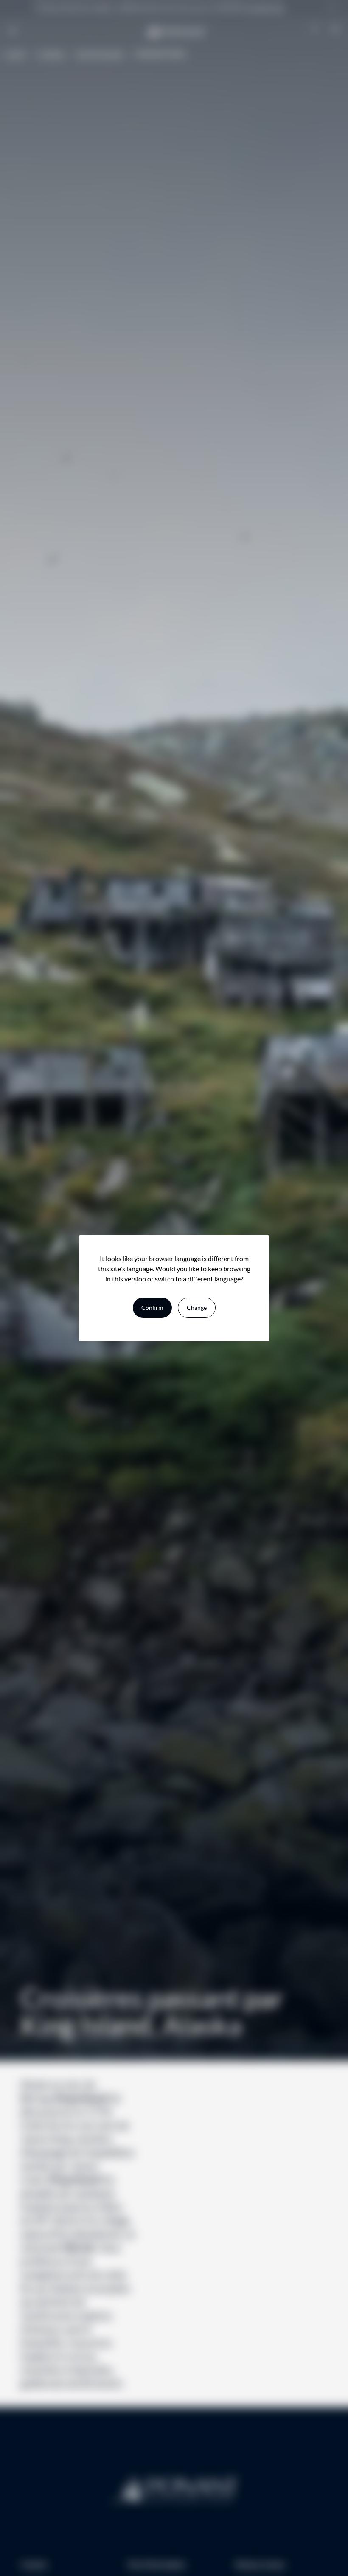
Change (197, 1308)
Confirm (152, 1308)
